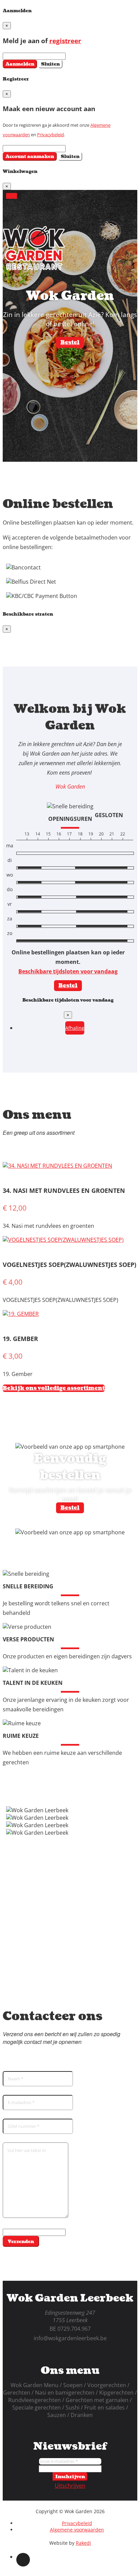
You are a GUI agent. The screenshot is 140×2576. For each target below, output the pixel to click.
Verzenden (21, 2242)
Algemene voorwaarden (77, 2530)
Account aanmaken (30, 156)
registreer (65, 41)
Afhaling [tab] (75, 1028)
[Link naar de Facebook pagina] (23, 2560)
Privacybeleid (50, 135)
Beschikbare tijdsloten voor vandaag (68, 971)
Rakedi (83, 2543)
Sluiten (50, 64)
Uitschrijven (70, 2486)
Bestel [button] (70, 342)
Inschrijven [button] (70, 2477)
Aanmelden (20, 64)
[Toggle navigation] (12, 196)
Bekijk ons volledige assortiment (54, 1388)
